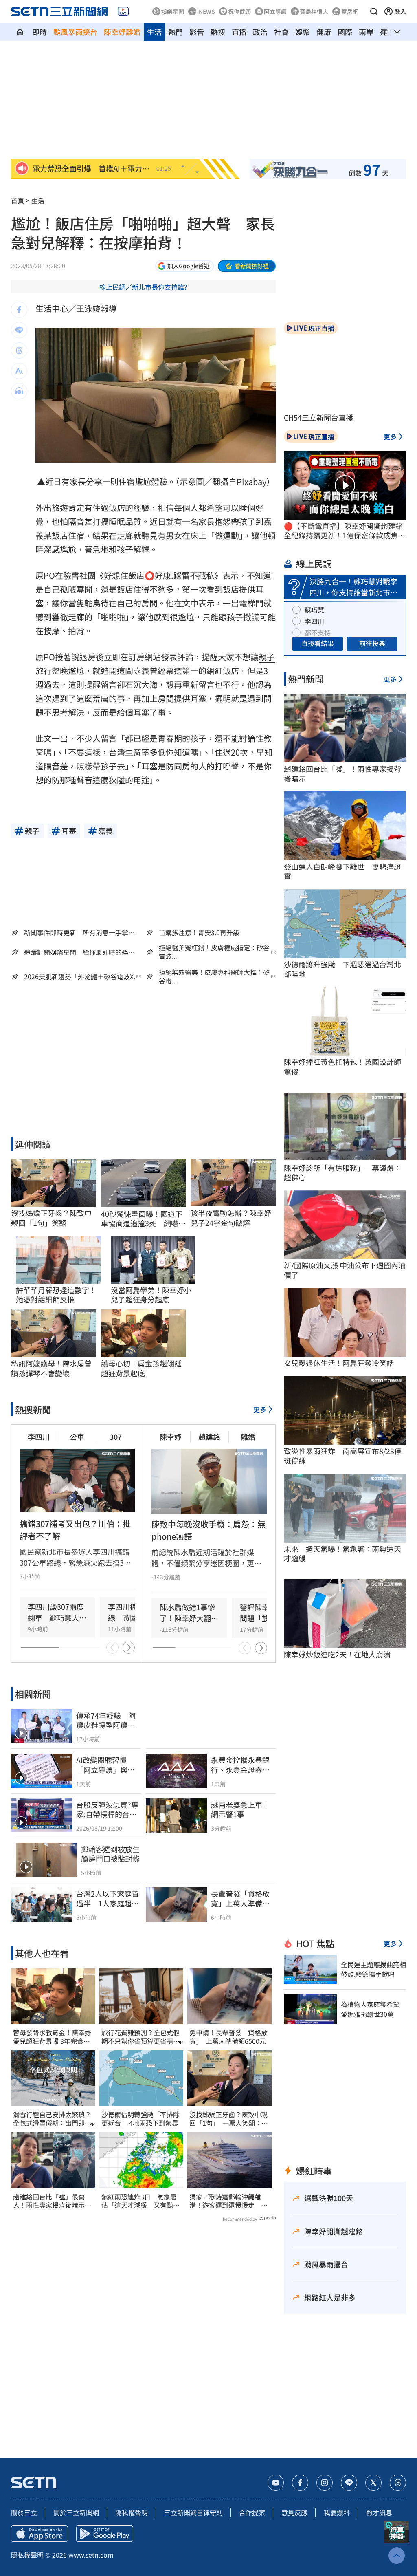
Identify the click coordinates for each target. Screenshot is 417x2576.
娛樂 (303, 32)
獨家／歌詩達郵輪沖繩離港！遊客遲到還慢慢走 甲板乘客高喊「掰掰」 (228, 2201)
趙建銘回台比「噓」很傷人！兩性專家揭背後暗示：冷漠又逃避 (52, 2201)
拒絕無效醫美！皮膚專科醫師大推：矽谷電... (214, 976)
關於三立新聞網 (76, 2512)
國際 (345, 32)
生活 (154, 32)
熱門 (176, 32)
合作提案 (252, 2512)
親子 (267, 657)
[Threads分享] (19, 350)
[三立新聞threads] (398, 2483)
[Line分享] (19, 330)
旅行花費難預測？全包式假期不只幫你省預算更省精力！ (140, 2037)
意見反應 (294, 2512)
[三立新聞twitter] (373, 2483)
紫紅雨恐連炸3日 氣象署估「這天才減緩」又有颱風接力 (140, 2201)
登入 (400, 11)
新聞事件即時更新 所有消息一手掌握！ (76, 932)
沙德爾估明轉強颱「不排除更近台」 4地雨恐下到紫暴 (140, 2119)
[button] (374, 11)
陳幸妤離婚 (122, 32)
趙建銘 (209, 1437)
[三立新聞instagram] (325, 2483)
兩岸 (366, 32)
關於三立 (24, 2512)
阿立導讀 (275, 11)
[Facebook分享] (19, 310)
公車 (77, 1437)
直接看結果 (318, 643)
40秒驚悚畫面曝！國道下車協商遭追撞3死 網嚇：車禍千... (143, 1219)
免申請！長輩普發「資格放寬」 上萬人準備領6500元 (228, 2037)
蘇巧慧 (314, 610)
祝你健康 (239, 11)
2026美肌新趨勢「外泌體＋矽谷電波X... (81, 977)
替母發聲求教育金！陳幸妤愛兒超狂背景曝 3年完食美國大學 (52, 2037)
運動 (387, 32)
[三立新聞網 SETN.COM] (20, 32)
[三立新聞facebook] (300, 2483)
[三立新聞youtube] (276, 2483)
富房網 (350, 11)
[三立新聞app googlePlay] (105, 2534)
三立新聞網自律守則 (193, 2512)
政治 (260, 32)
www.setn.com (91, 2555)
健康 (324, 32)
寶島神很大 (314, 11)
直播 (239, 32)
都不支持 (318, 632)
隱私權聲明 (132, 2512)
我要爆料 (337, 2512)
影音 (197, 32)
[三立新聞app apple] (40, 2534)
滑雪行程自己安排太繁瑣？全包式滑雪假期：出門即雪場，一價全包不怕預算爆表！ (52, 2119)
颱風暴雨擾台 (75, 32)
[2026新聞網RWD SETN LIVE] (123, 11)
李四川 (39, 1437)
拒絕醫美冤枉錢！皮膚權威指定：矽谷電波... (214, 952)
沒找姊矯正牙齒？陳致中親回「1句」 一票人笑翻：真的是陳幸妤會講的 (229, 2119)
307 (116, 1437)
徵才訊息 (379, 2512)
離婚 (248, 1437)
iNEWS (206, 11)
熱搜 (218, 32)
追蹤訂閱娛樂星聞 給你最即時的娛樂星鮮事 (79, 952)
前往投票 (372, 643)
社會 (281, 32)
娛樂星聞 (173, 11)
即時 (40, 32)
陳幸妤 (171, 1437)
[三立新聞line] (349, 2483)
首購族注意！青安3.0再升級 (199, 932)
